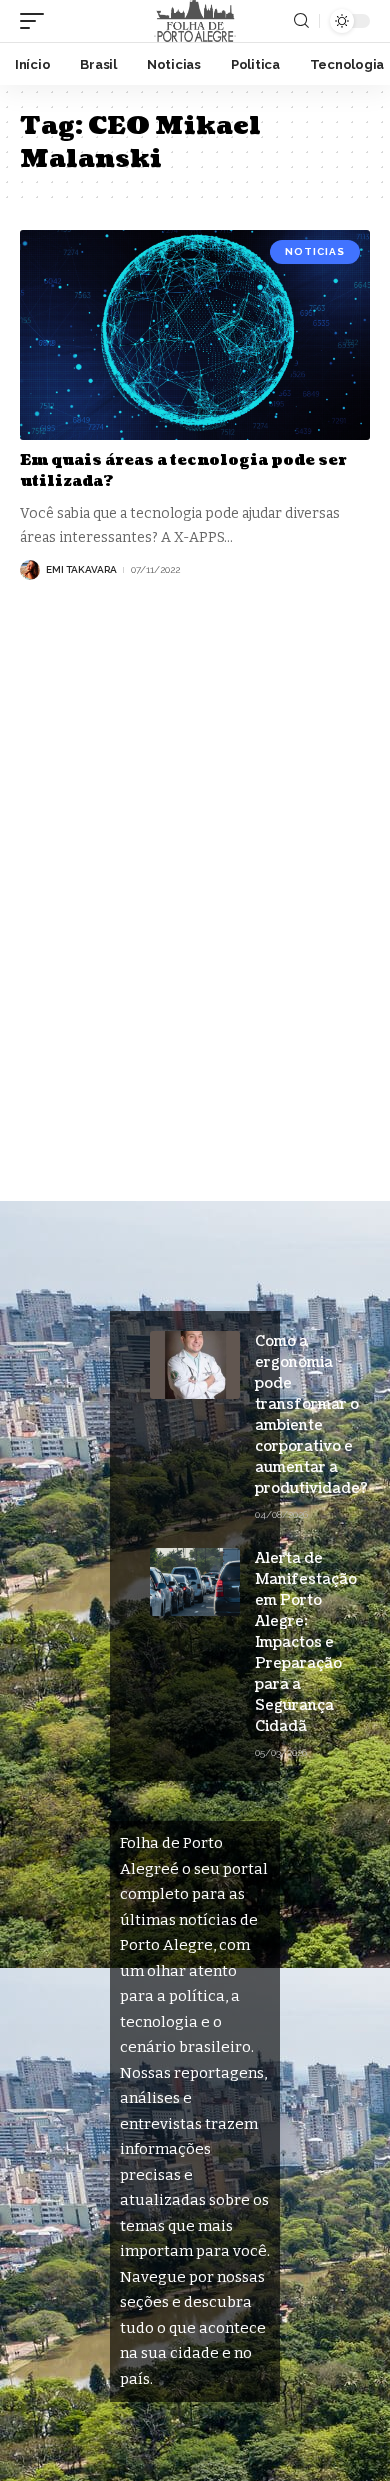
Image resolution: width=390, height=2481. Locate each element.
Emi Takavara (81, 569)
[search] (301, 21)
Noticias (315, 251)
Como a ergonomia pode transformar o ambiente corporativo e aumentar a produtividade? (313, 1415)
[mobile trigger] (37, 21)
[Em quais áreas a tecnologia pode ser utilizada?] (195, 335)
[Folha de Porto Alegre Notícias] (195, 21)
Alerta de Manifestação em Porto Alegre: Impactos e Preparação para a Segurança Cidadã (306, 1642)
